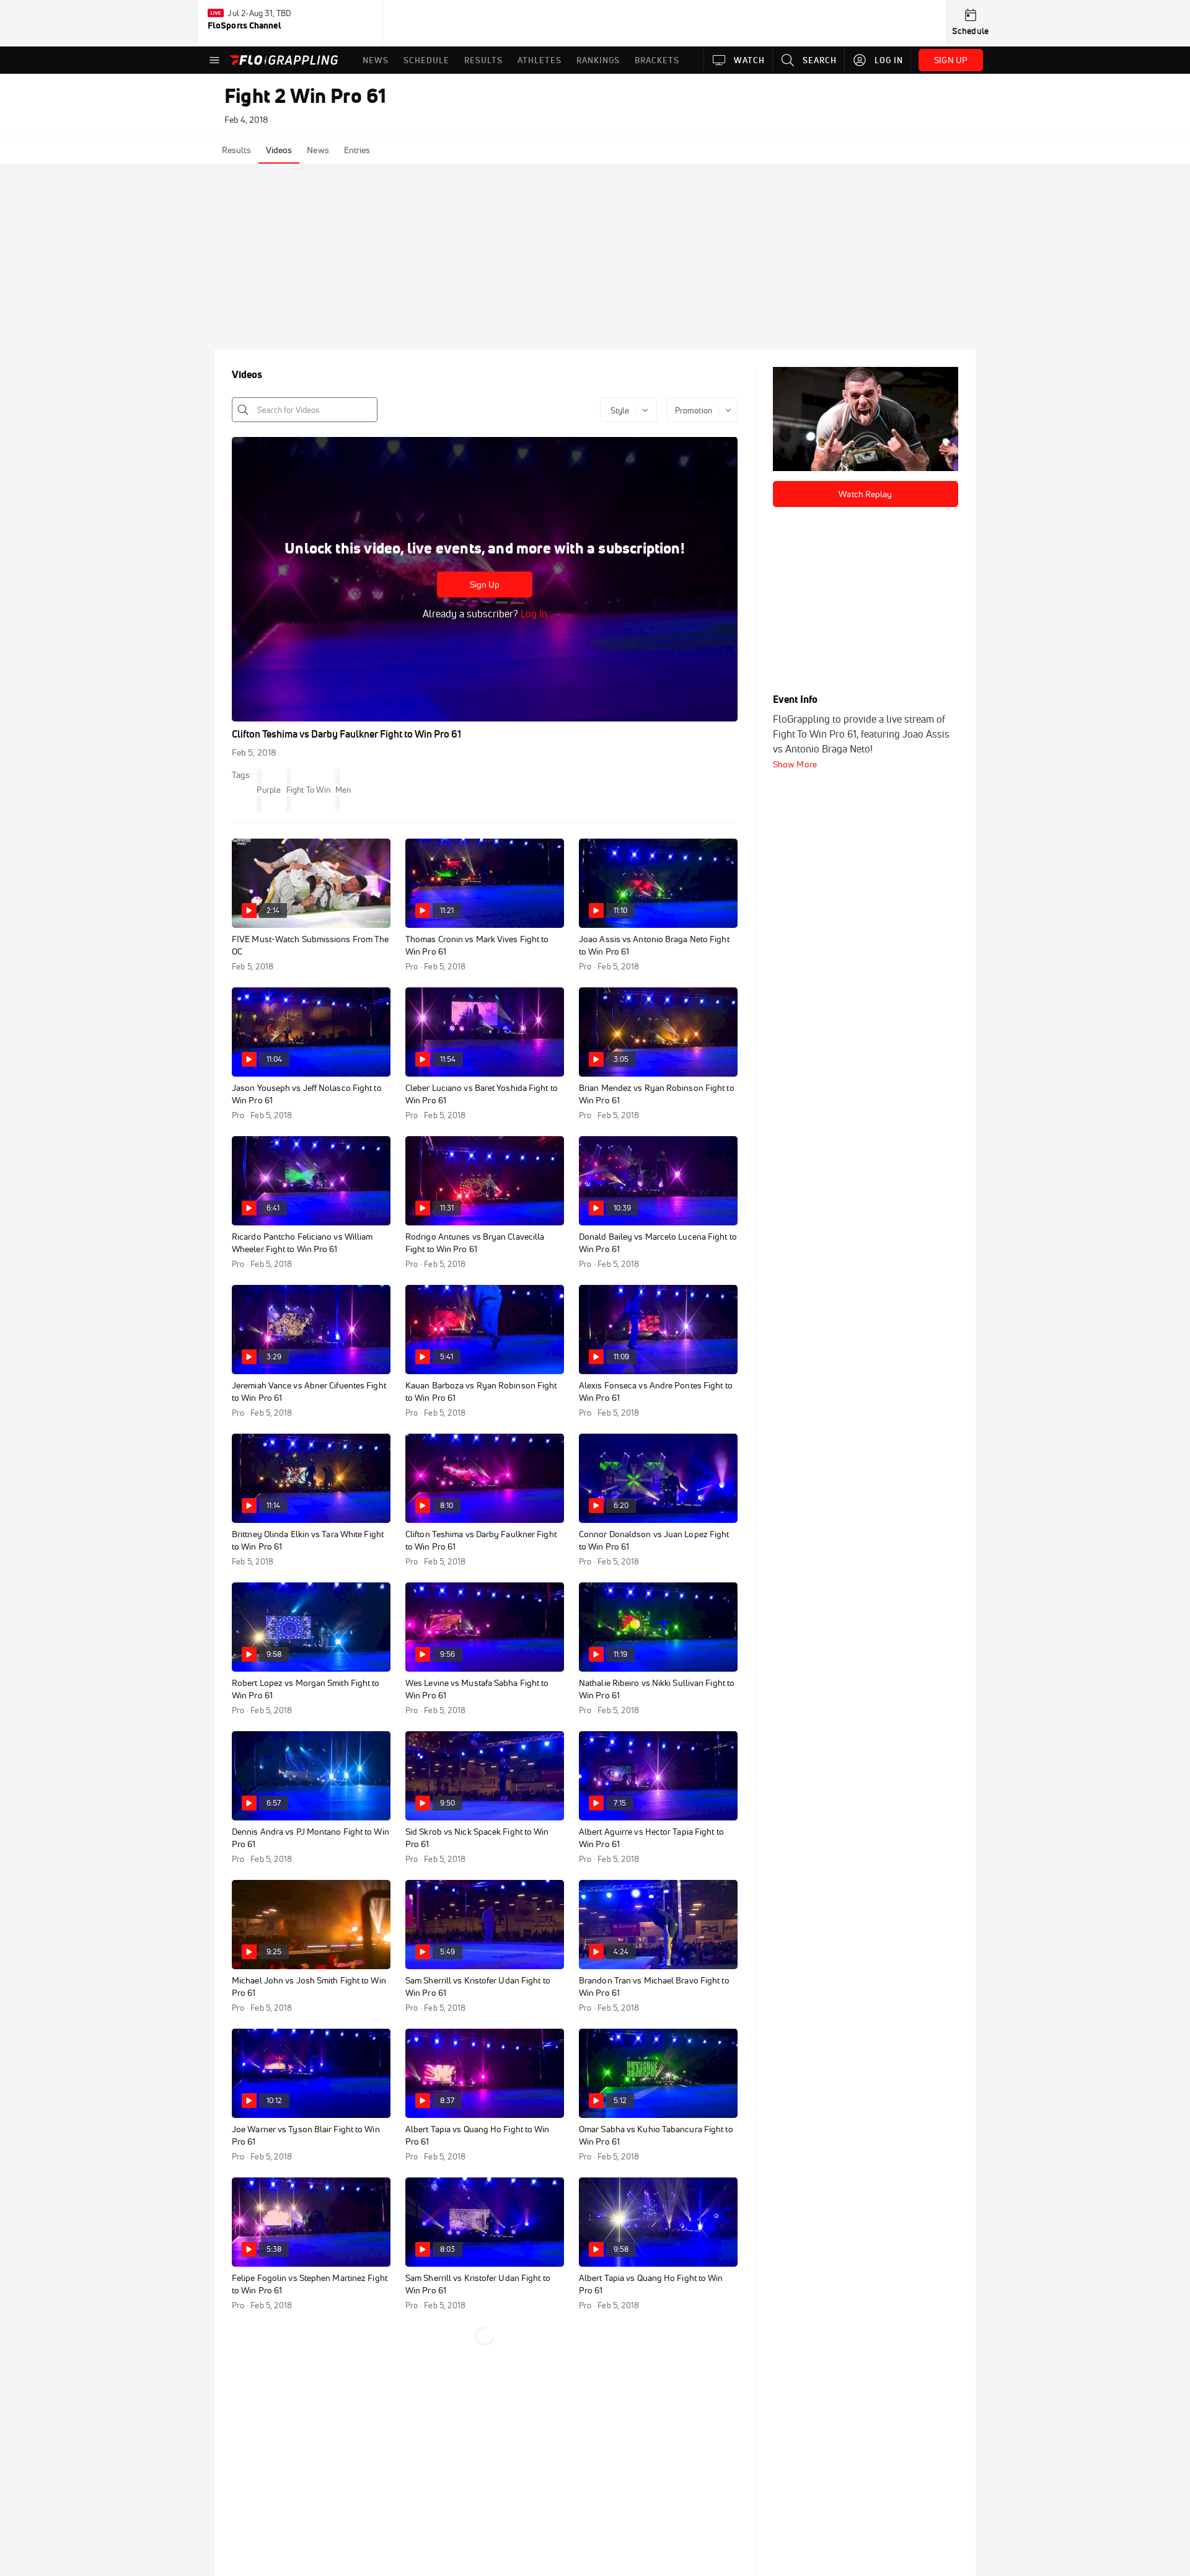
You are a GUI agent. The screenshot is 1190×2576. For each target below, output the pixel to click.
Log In (533, 614)
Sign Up (485, 584)
